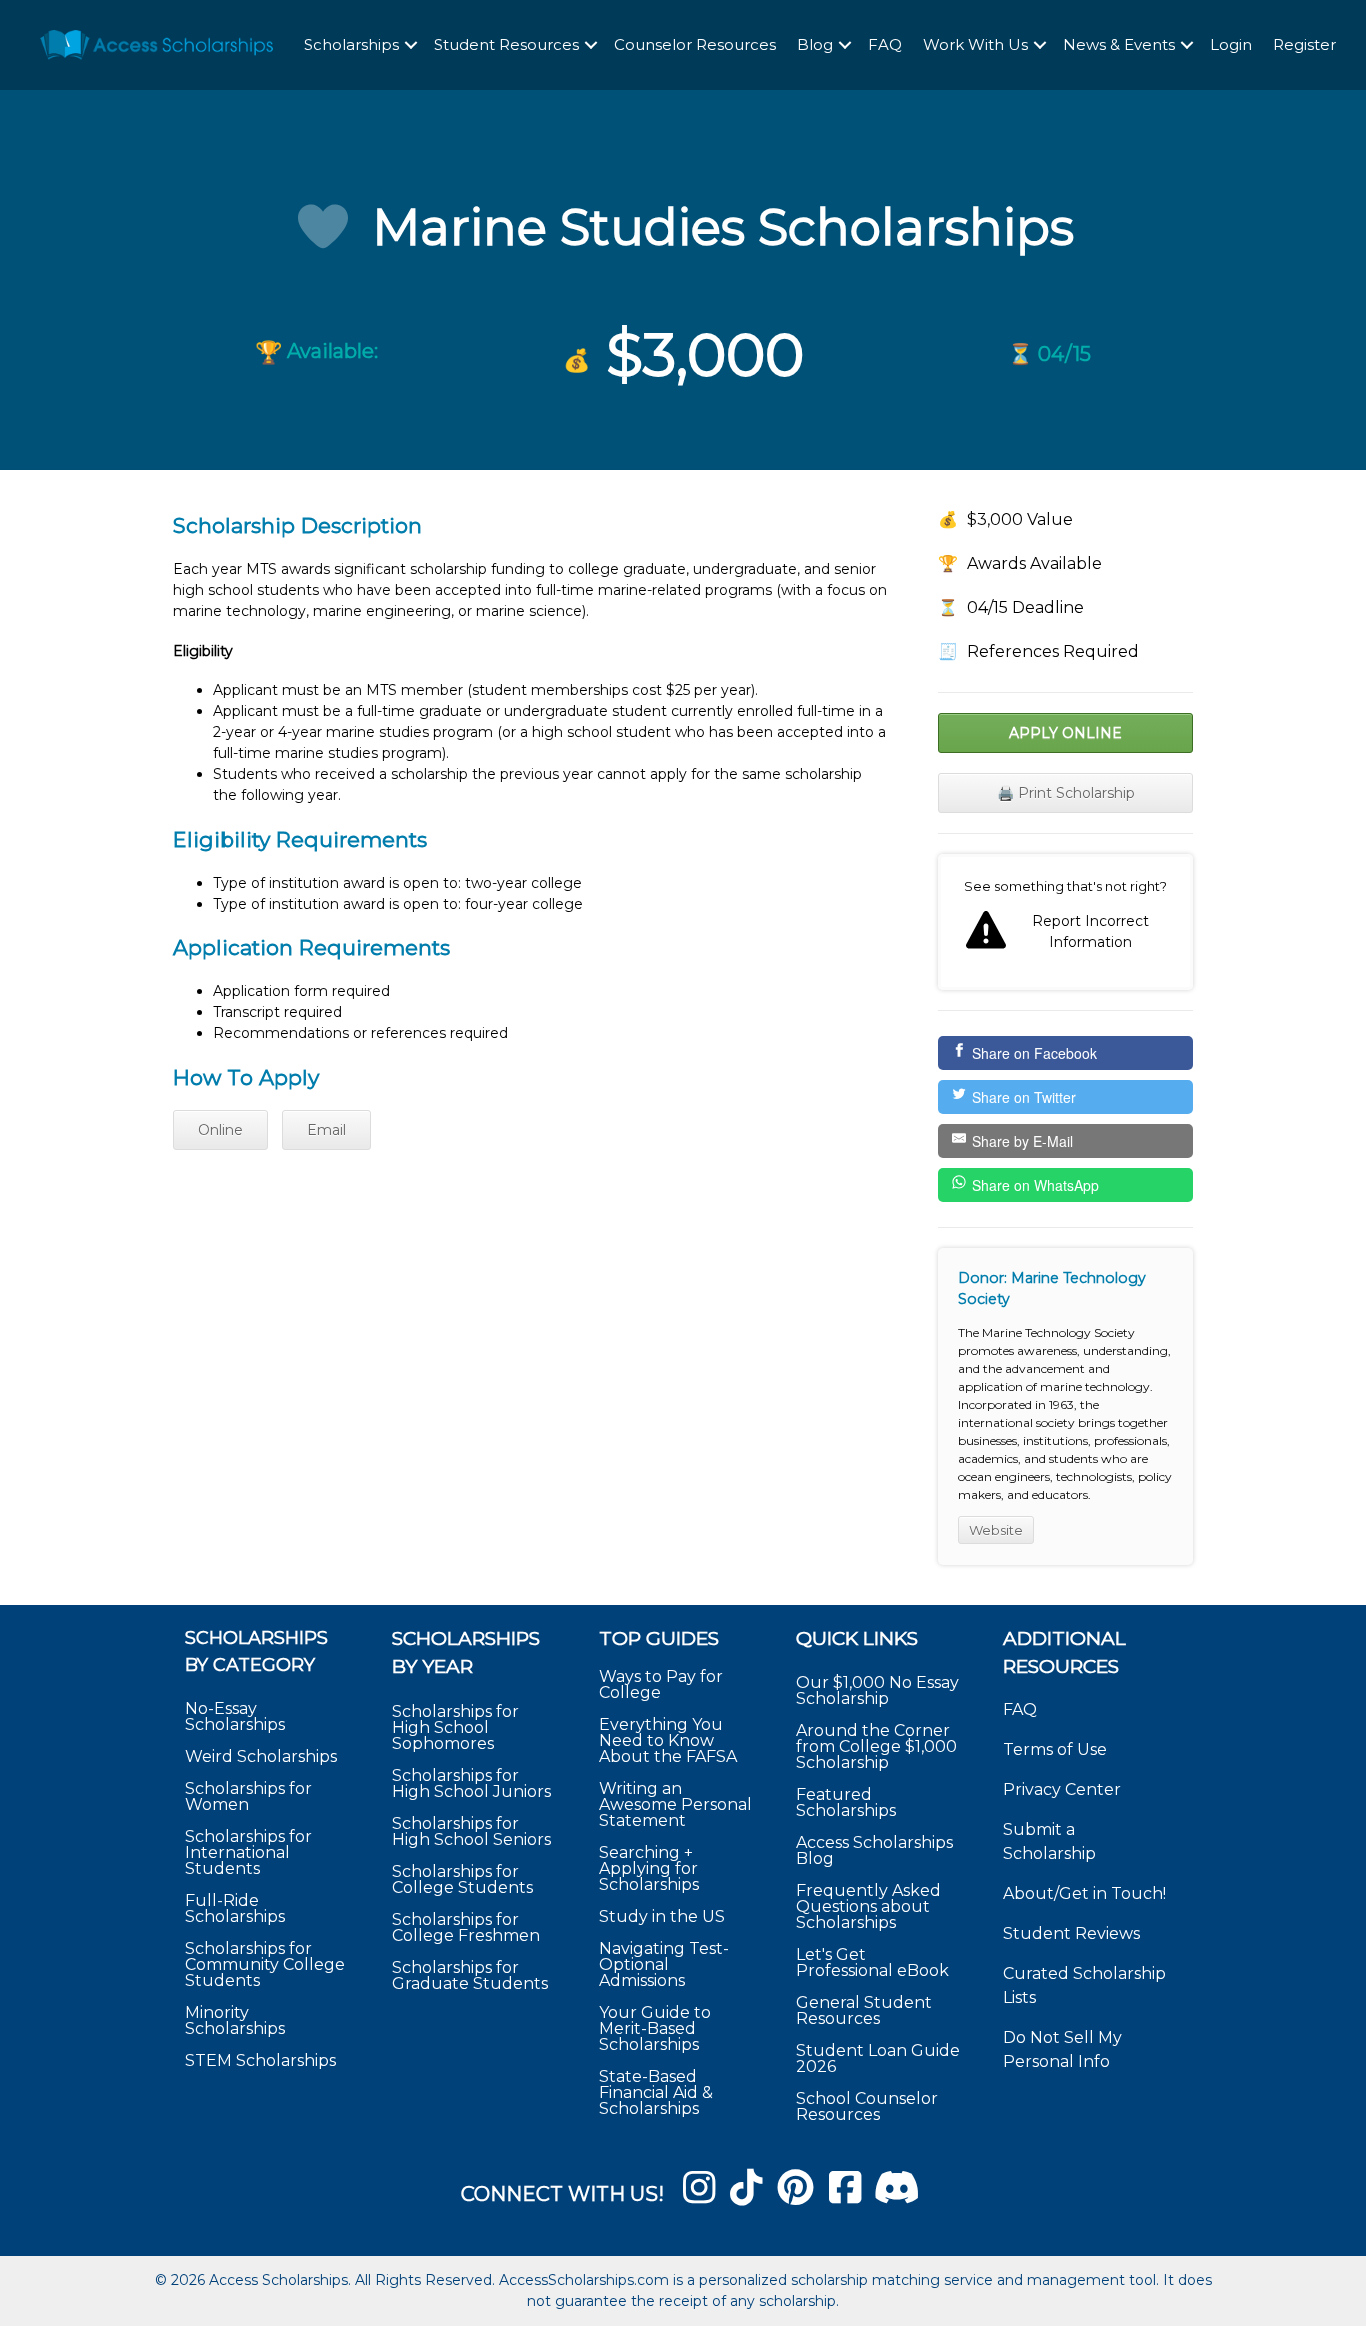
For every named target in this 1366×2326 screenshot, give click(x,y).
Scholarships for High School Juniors (471, 1783)
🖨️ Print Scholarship (1066, 793)
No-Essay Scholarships (235, 1716)
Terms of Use (1055, 1749)
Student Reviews (1071, 1933)
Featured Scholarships (848, 1802)
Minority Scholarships (235, 2020)
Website (996, 1530)
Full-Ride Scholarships (235, 1908)
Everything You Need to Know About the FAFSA (668, 1740)
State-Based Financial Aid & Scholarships (656, 2092)
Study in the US (662, 1916)
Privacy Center (1062, 1789)
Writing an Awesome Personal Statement (675, 1804)
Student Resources (506, 44)
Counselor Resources (695, 44)
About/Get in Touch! (1084, 1893)
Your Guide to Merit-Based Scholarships (655, 2028)
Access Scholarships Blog (874, 1850)
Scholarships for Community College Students (265, 1964)
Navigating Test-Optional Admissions (664, 1964)
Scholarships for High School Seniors (471, 1831)
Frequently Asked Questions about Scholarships (868, 1906)
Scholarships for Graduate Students (470, 1975)
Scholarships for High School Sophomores (455, 1727)
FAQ (885, 44)
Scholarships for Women (248, 1796)
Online (220, 1130)
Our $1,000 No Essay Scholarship (877, 1690)
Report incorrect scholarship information (1065, 922)
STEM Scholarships (260, 2060)
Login (1231, 44)
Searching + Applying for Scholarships (649, 1868)
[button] (411, 45)
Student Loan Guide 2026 (878, 2058)
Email (326, 1130)
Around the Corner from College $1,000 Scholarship (876, 1746)
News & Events (1119, 44)
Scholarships (351, 44)
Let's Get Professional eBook (872, 1962)
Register (1304, 44)
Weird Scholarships (261, 1756)
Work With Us (975, 44)
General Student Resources (864, 2010)
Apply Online (1065, 733)
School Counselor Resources (867, 2106)
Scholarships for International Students (248, 1852)
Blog (815, 44)
